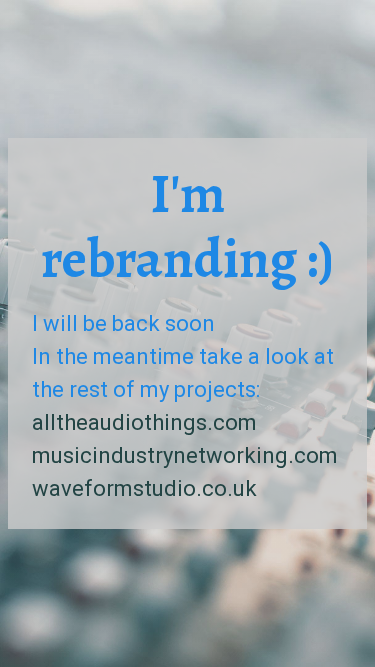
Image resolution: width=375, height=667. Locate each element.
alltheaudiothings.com (144, 422)
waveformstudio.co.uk (144, 488)
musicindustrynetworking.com (185, 455)
